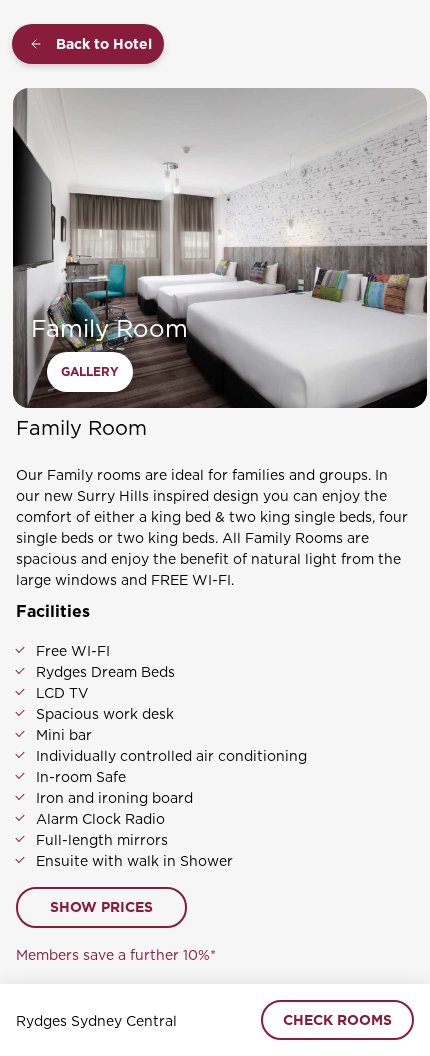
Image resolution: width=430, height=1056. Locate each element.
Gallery (90, 372)
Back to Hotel (104, 44)
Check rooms (337, 1020)
